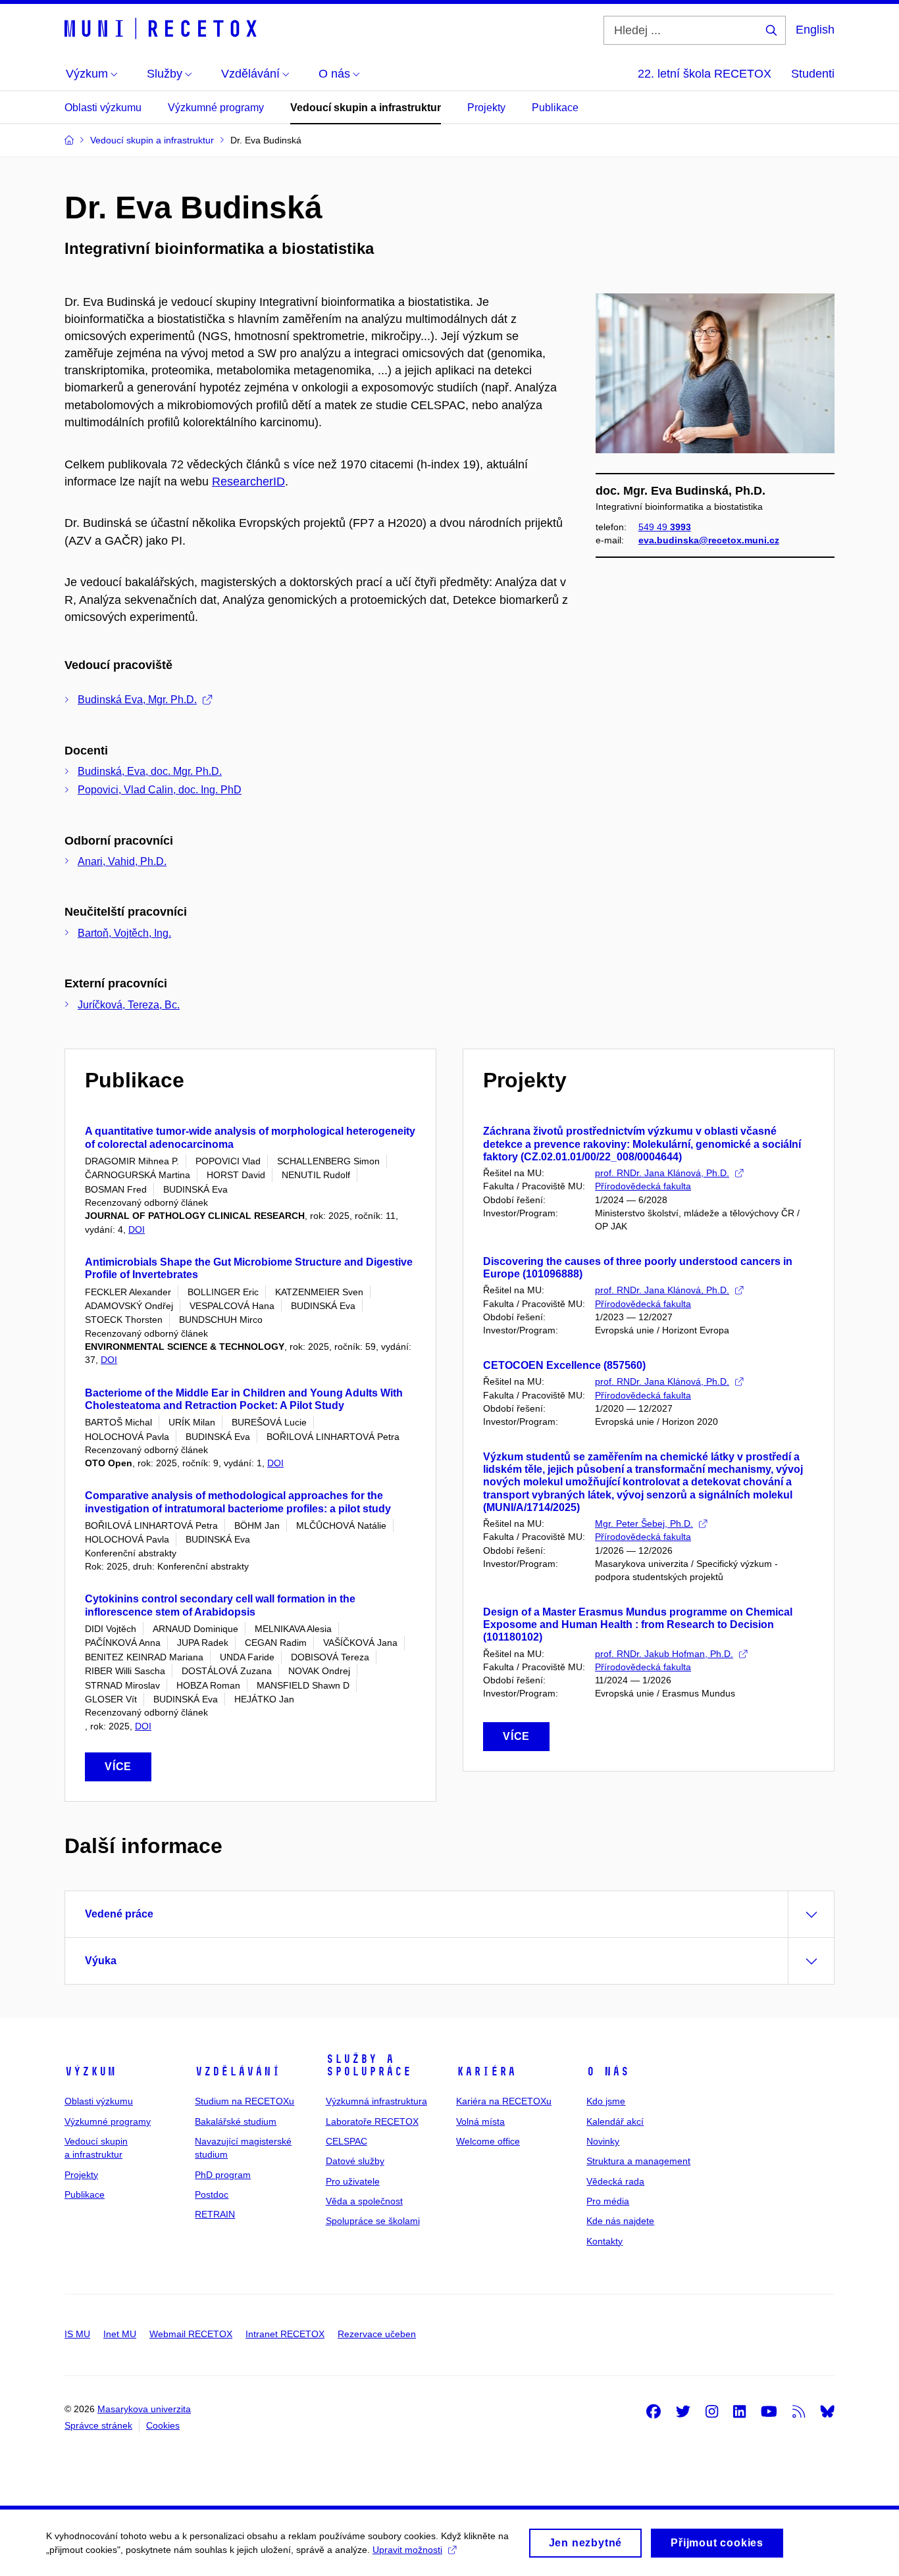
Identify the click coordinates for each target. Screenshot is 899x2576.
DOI (137, 1229)
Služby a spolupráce (369, 2066)
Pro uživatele (353, 2181)
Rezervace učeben (377, 2334)
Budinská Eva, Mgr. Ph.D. (137, 700)
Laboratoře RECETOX (372, 2121)
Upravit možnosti (407, 2550)
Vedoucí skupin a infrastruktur (366, 108)
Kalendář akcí (615, 2121)
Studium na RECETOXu (244, 2101)
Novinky (603, 2141)
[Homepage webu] (163, 29)
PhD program (223, 2175)
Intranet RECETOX (285, 2334)
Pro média (608, 2201)
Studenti (813, 74)
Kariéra (486, 2071)
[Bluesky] (827, 2411)
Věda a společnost (364, 2201)
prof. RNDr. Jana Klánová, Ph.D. (662, 1173)
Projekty (486, 108)
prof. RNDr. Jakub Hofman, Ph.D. (664, 1654)
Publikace (555, 108)
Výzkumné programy (216, 108)
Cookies (163, 2425)
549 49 (665, 527)
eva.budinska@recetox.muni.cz (709, 540)
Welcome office (488, 2141)
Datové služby (355, 2161)
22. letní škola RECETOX (705, 74)
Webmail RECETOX (191, 2334)
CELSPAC (347, 2141)
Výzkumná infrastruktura (376, 2101)
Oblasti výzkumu (103, 108)
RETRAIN (215, 2214)
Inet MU (120, 2334)
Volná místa (480, 2121)
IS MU (77, 2334)
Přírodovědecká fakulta (643, 1186)
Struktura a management (638, 2161)
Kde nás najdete (620, 2221)
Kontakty (604, 2241)
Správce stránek (98, 2425)
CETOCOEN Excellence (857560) (564, 1365)
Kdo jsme (606, 2101)
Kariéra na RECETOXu (504, 2101)
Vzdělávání (238, 2071)
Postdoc (212, 2194)
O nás (608, 2071)
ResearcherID (248, 482)
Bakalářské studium (236, 2121)
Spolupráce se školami (373, 2221)
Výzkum (90, 2071)
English (815, 30)
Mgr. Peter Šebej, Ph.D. (644, 1523)
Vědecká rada (615, 2181)
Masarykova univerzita (144, 2409)
